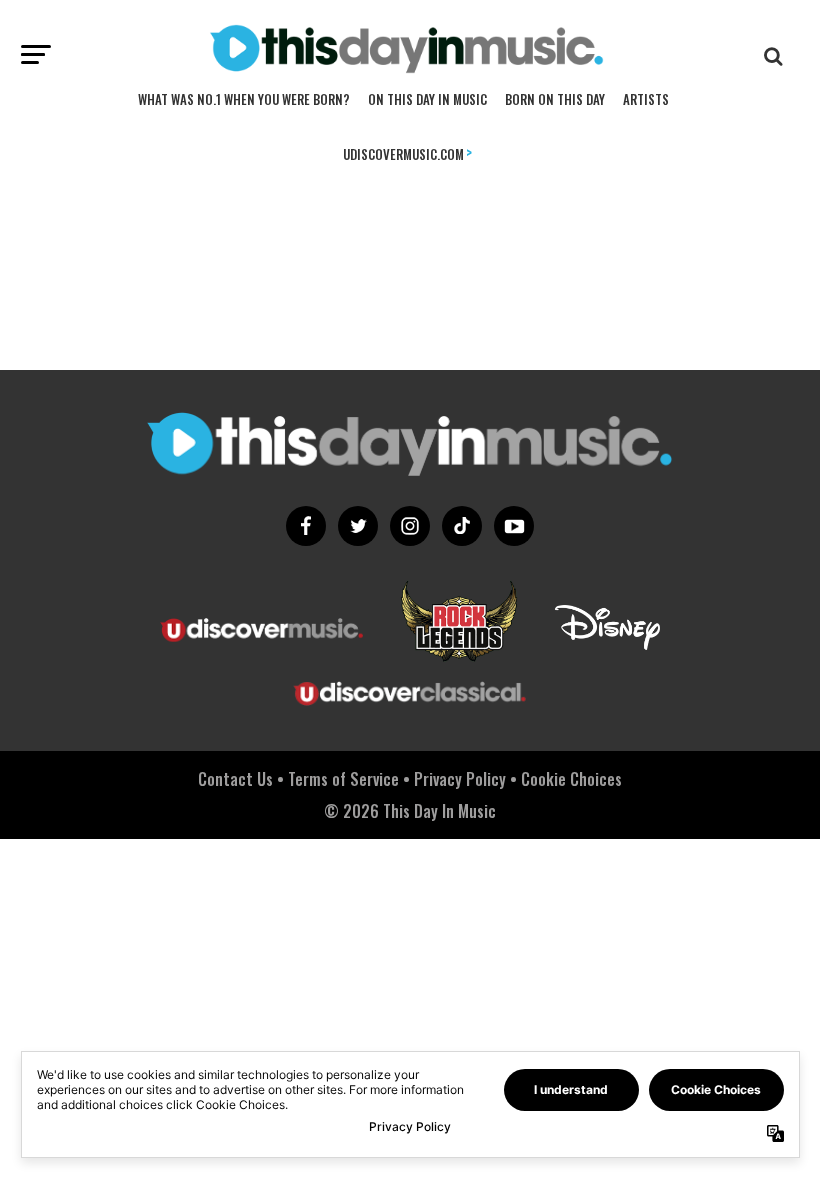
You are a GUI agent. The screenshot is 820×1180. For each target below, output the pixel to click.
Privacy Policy (460, 779)
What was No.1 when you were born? (244, 99)
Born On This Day (555, 99)
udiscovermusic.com (407, 152)
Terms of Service (343, 779)
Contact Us (235, 779)
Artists (646, 99)
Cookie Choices (571, 779)
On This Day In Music (427, 99)
